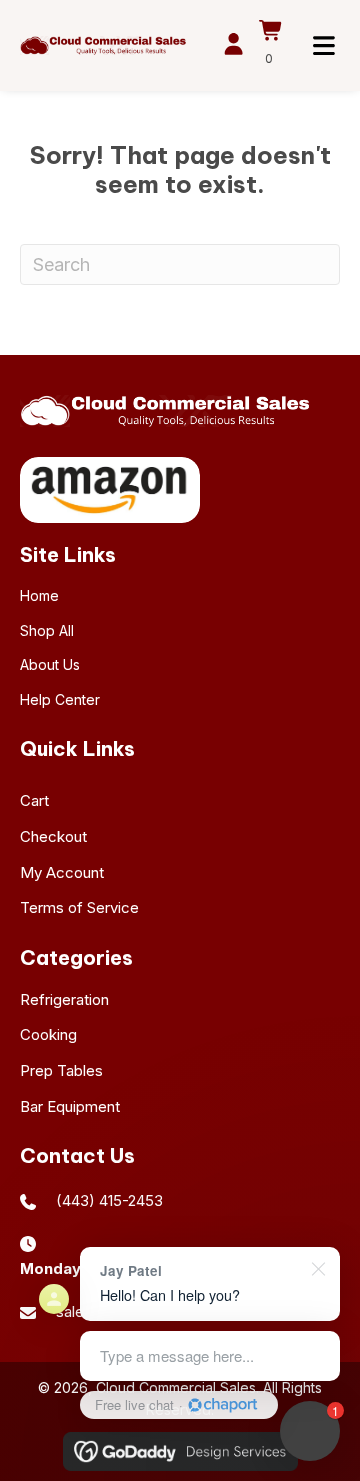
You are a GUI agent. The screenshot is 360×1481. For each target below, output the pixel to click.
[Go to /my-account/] (233, 46)
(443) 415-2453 (109, 1200)
